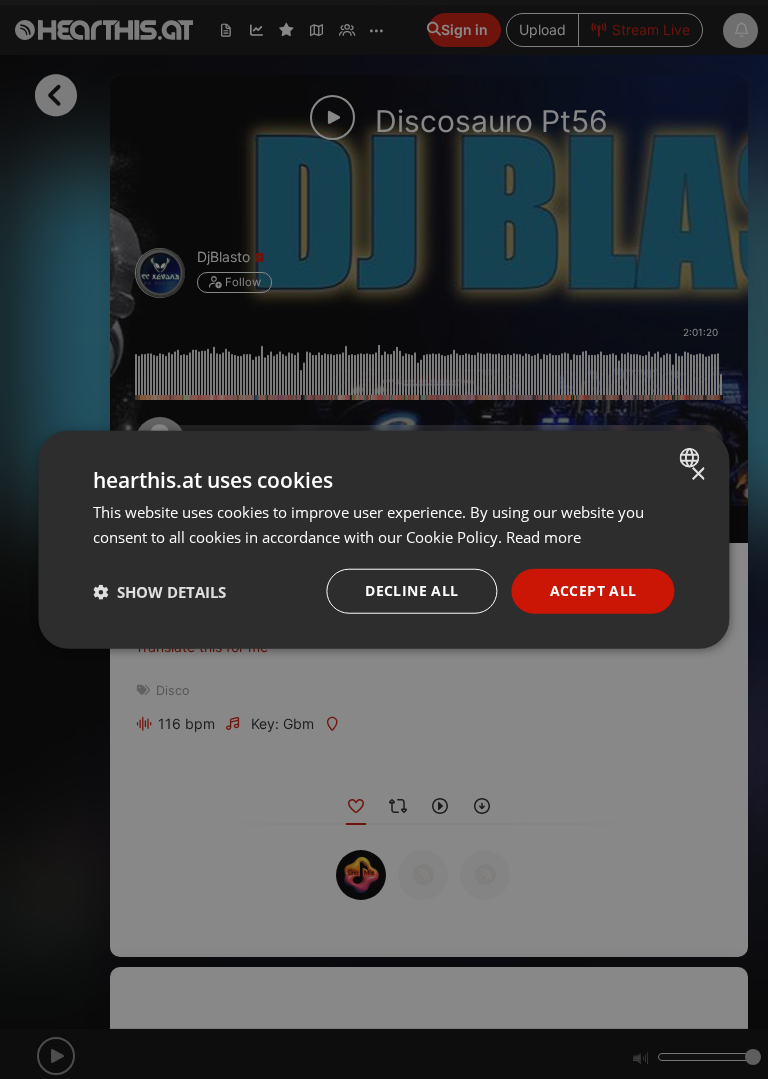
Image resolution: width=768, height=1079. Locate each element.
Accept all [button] (593, 590)
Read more (543, 536)
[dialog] (383, 539)
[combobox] (692, 457)
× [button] (697, 473)
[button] (159, 591)
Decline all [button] (411, 590)
